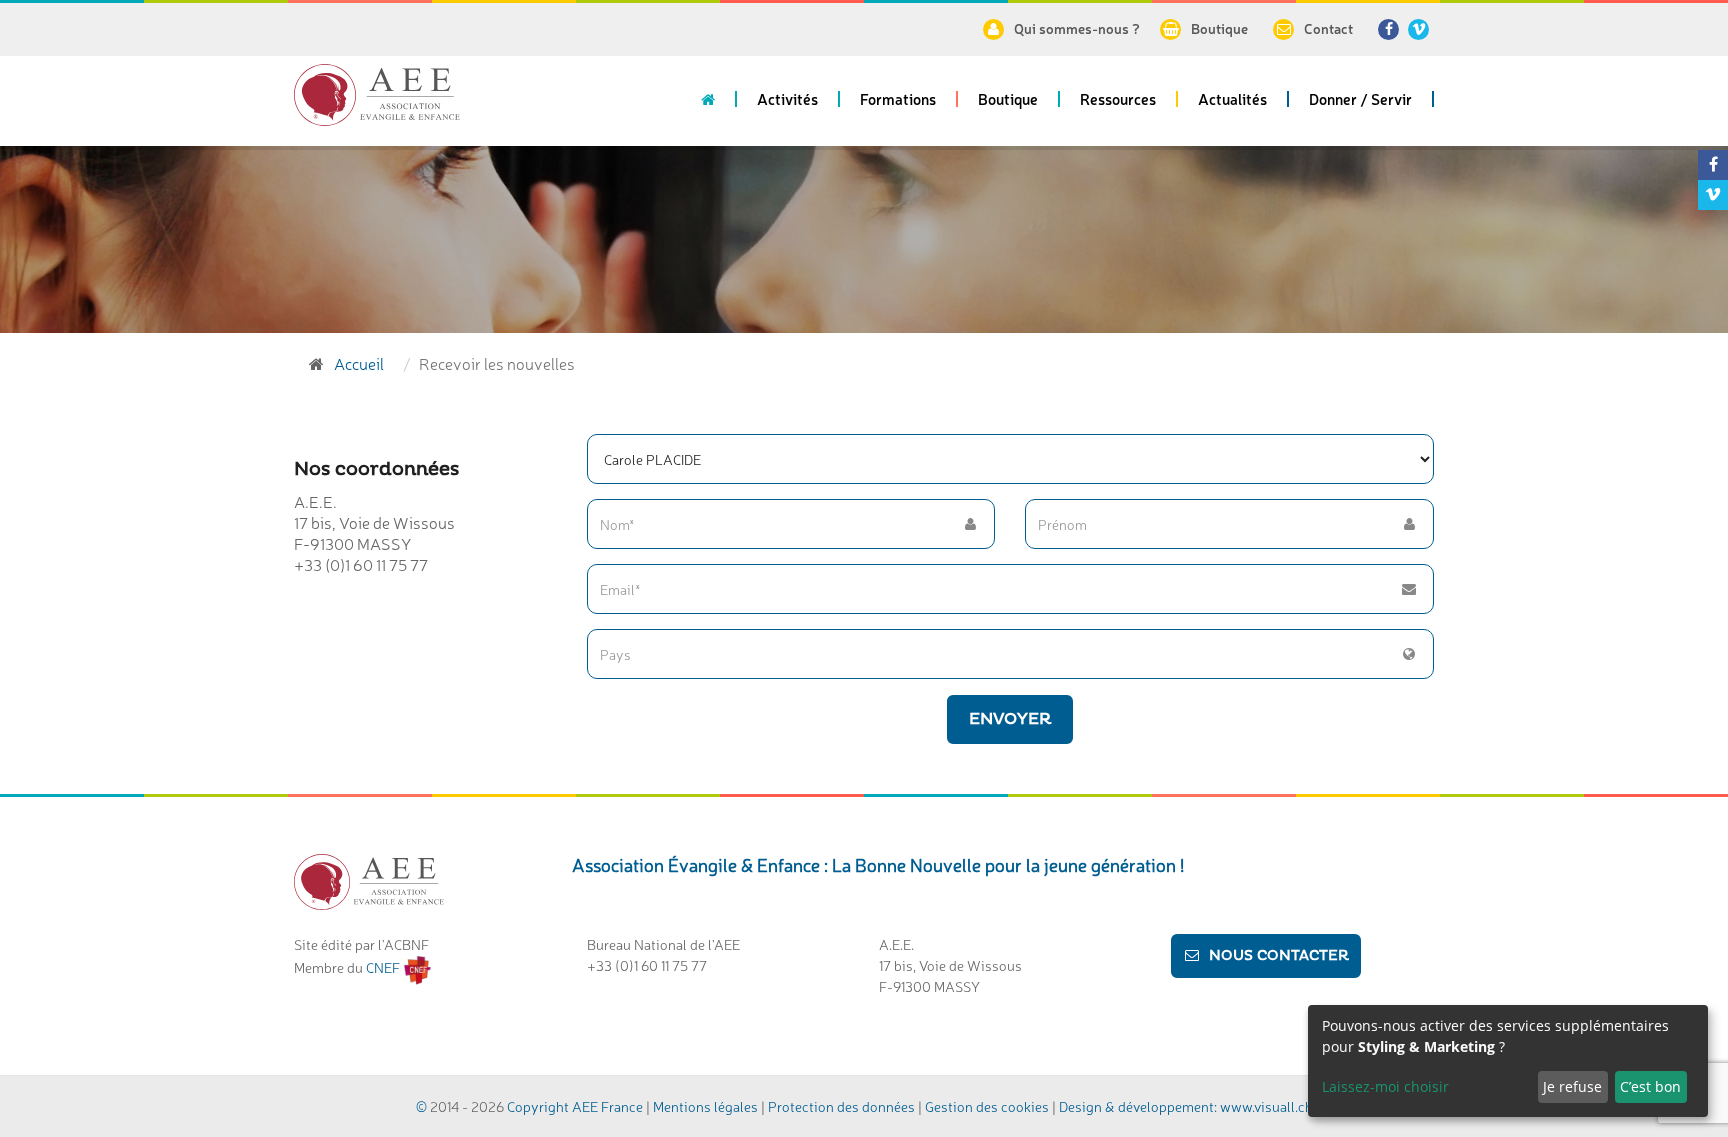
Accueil (359, 363)
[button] (788, 106)
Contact (1328, 28)
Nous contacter (1279, 955)
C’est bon (1650, 1086)
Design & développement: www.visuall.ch (1186, 1106)
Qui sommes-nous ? (1077, 28)
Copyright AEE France (575, 1106)
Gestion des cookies (988, 1106)
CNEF (384, 967)
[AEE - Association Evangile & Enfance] (377, 95)
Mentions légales (705, 1106)
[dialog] (1508, 1061)
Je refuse (1572, 1086)
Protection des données (841, 1106)
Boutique (1219, 28)
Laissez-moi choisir (1385, 1086)
